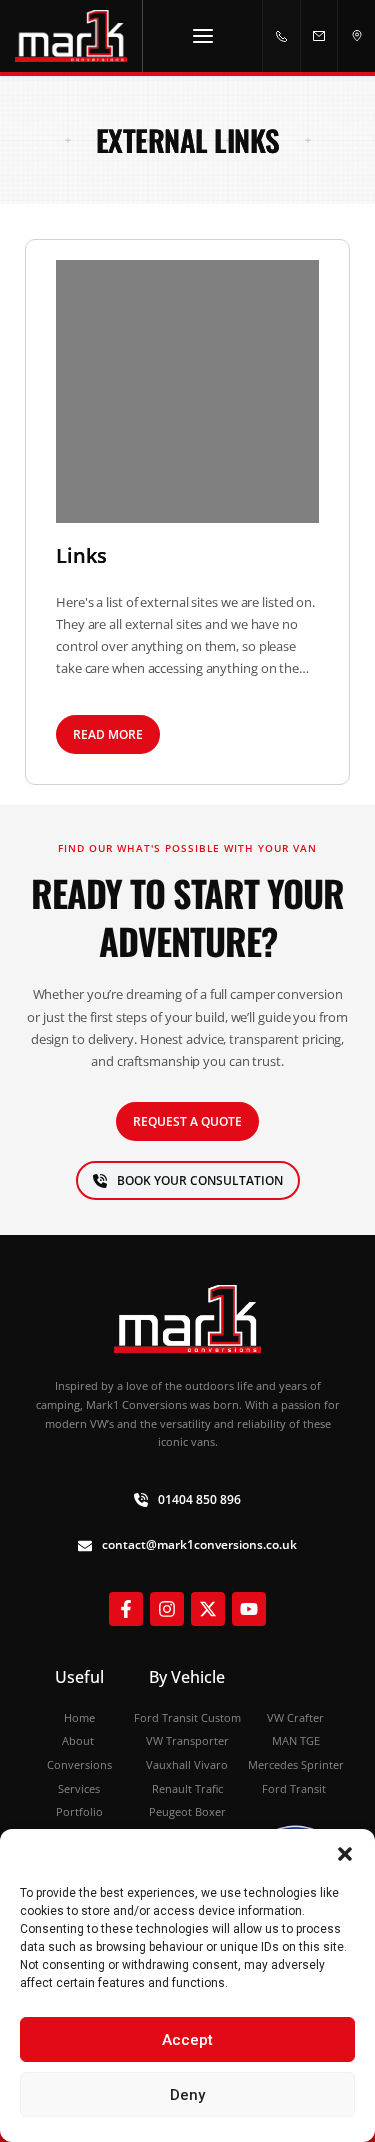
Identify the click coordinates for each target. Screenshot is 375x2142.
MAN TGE (296, 1740)
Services (79, 1788)
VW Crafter (295, 1717)
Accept (187, 2040)
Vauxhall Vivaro (187, 1764)
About (79, 1740)
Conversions (79, 1764)
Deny (187, 2095)
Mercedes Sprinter (296, 1764)
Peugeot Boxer (187, 1811)
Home (79, 1717)
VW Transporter (187, 1740)
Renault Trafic (187, 1788)
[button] (345, 1854)
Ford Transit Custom (187, 1717)
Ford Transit (295, 1788)
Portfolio (79, 1811)
